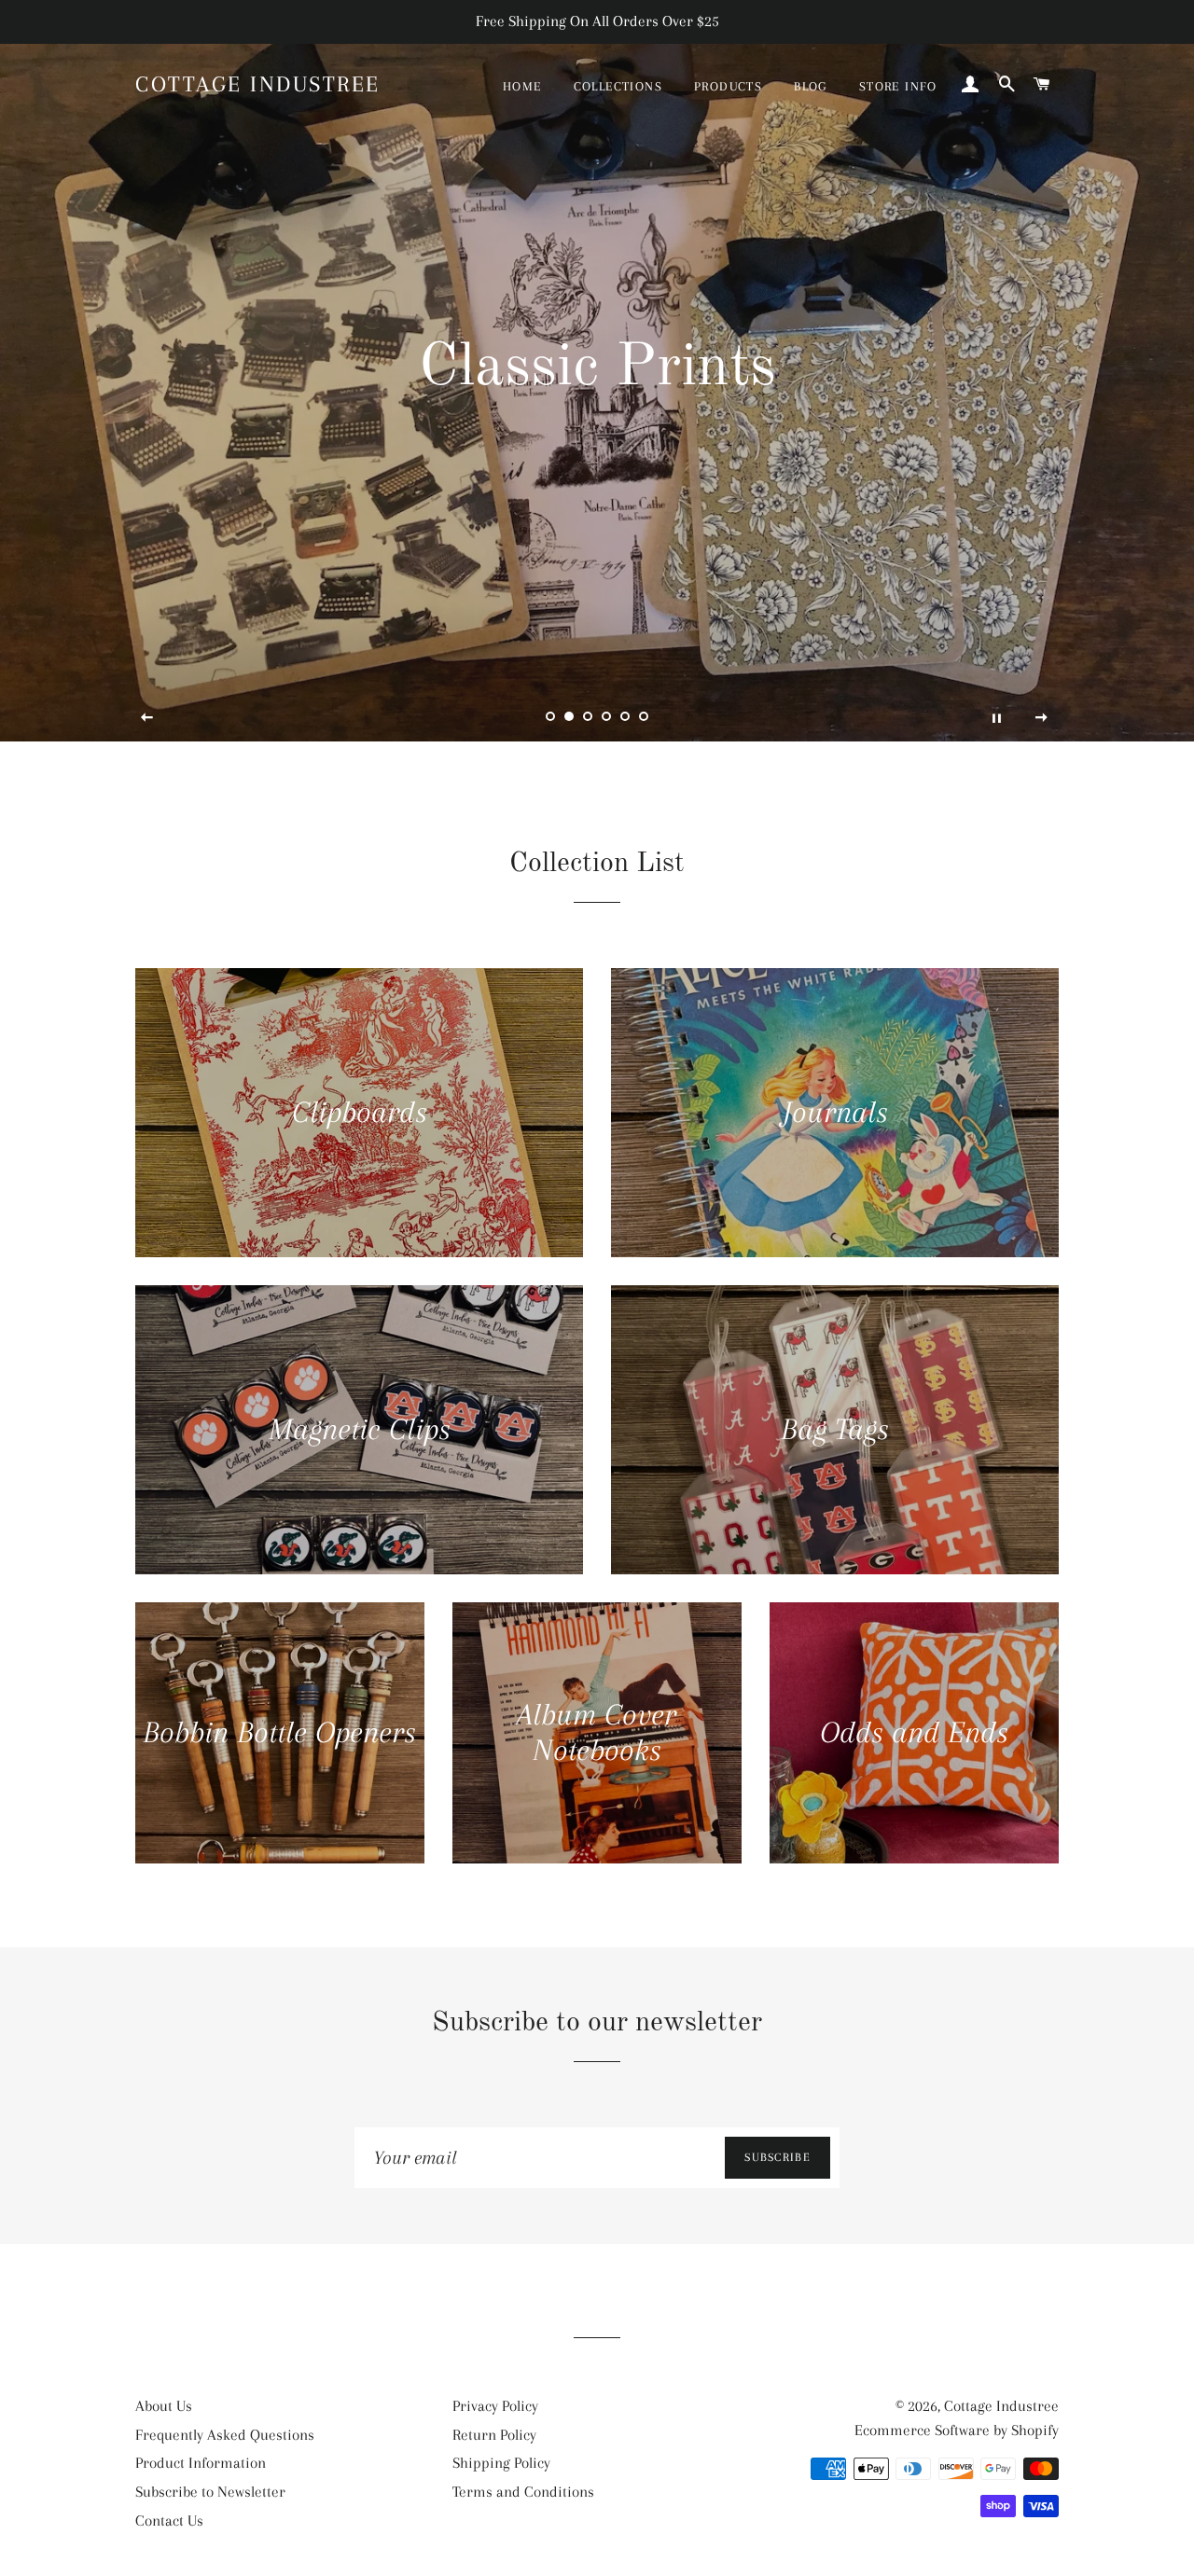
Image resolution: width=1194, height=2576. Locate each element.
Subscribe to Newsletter (210, 2492)
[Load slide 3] (588, 716)
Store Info (898, 86)
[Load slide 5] (625, 716)
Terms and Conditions (523, 2492)
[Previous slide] (147, 718)
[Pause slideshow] (996, 718)
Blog (811, 86)
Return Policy (494, 2435)
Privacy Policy (495, 2406)
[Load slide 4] (606, 716)
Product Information (201, 2463)
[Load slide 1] (550, 716)
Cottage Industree (258, 84)
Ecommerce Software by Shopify (957, 2430)
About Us (164, 2406)
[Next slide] (1042, 718)
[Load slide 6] (644, 716)
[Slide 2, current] (569, 716)
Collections (618, 86)
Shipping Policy (501, 2463)
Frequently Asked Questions (225, 2435)
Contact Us (169, 2521)
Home (522, 86)
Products (728, 86)
